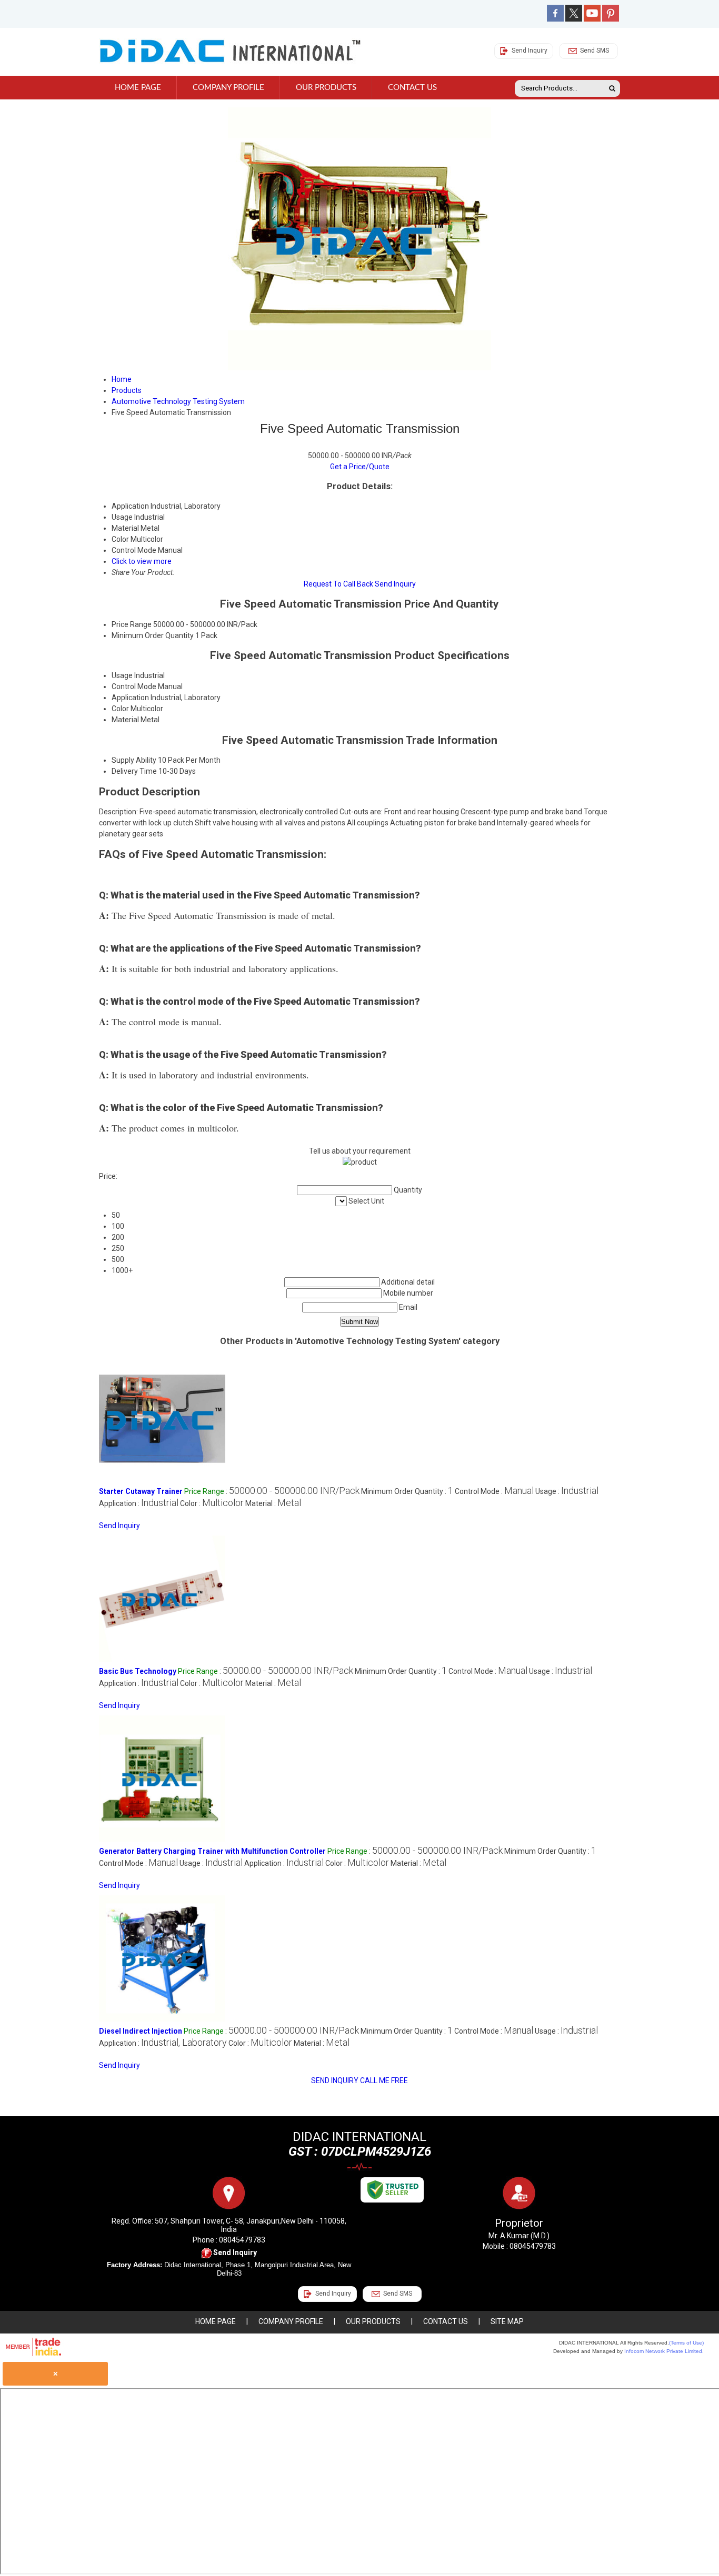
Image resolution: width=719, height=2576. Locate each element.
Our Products (326, 88)
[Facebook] (555, 19)
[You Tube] (592, 19)
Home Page (138, 88)
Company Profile (228, 88)
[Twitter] (574, 19)
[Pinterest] (611, 19)
